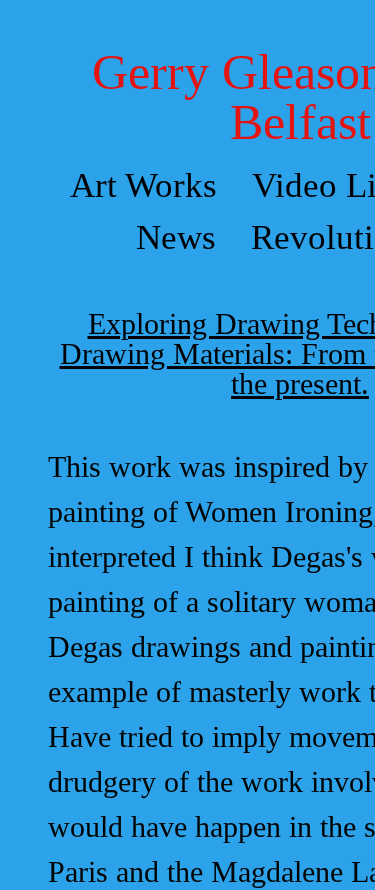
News (176, 237)
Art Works (143, 185)
